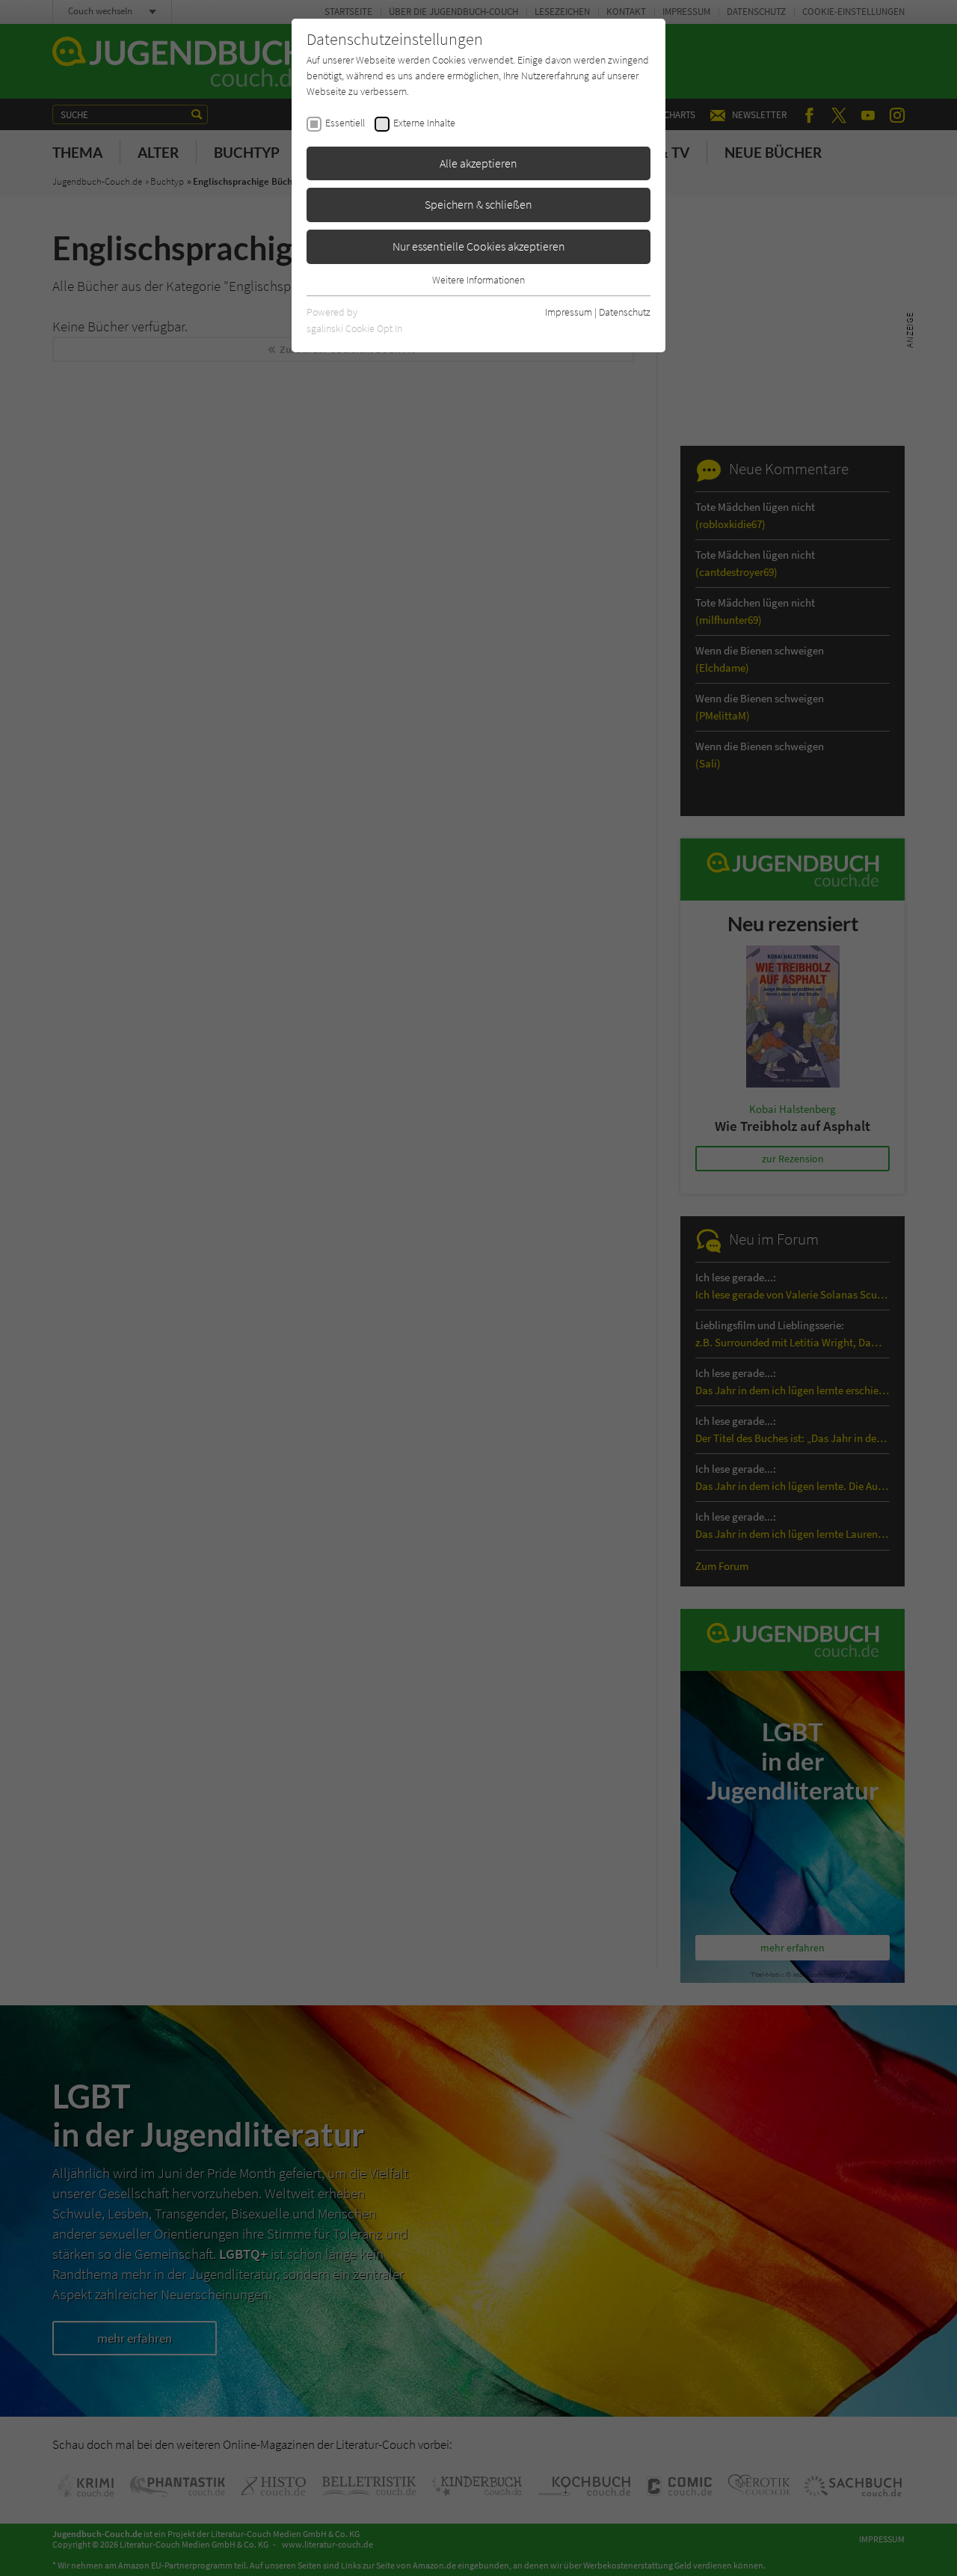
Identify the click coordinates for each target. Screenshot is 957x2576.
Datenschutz (625, 312)
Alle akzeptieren (478, 163)
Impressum (569, 312)
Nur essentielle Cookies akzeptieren (479, 246)
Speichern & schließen (478, 204)
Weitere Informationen (478, 280)
